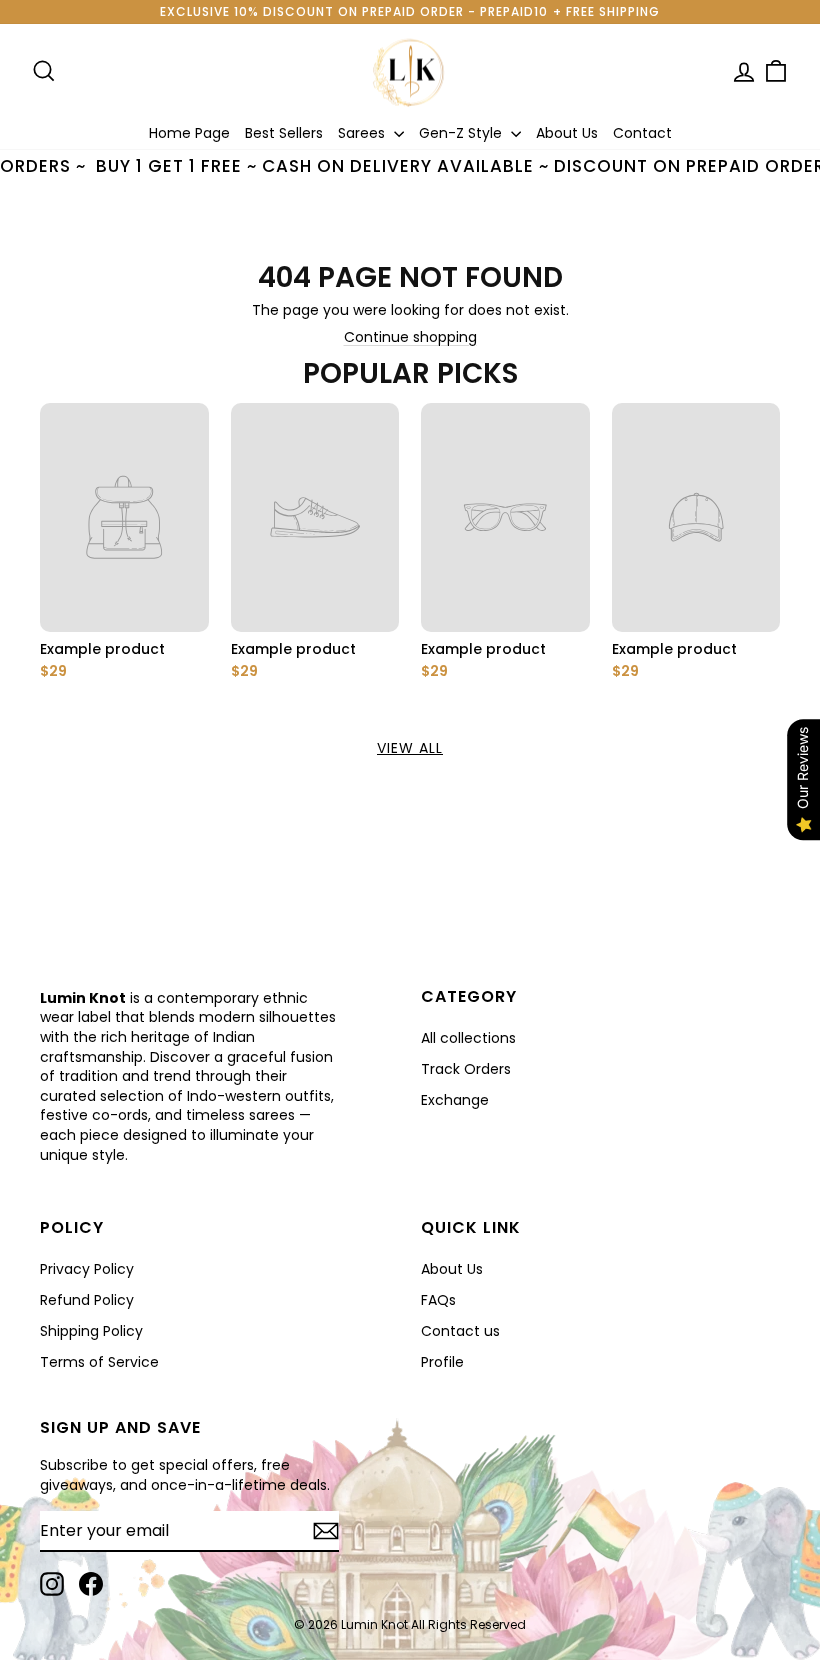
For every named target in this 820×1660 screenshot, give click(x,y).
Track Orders (466, 1069)
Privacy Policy (87, 1269)
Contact (642, 133)
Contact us (460, 1331)
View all (410, 748)
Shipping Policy (91, 1331)
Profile (442, 1362)
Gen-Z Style (462, 133)
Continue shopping (410, 337)
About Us (567, 133)
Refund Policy (87, 1300)
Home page (189, 133)
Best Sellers (284, 133)
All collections (468, 1038)
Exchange (455, 1100)
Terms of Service (99, 1362)
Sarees (363, 133)
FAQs (438, 1300)
